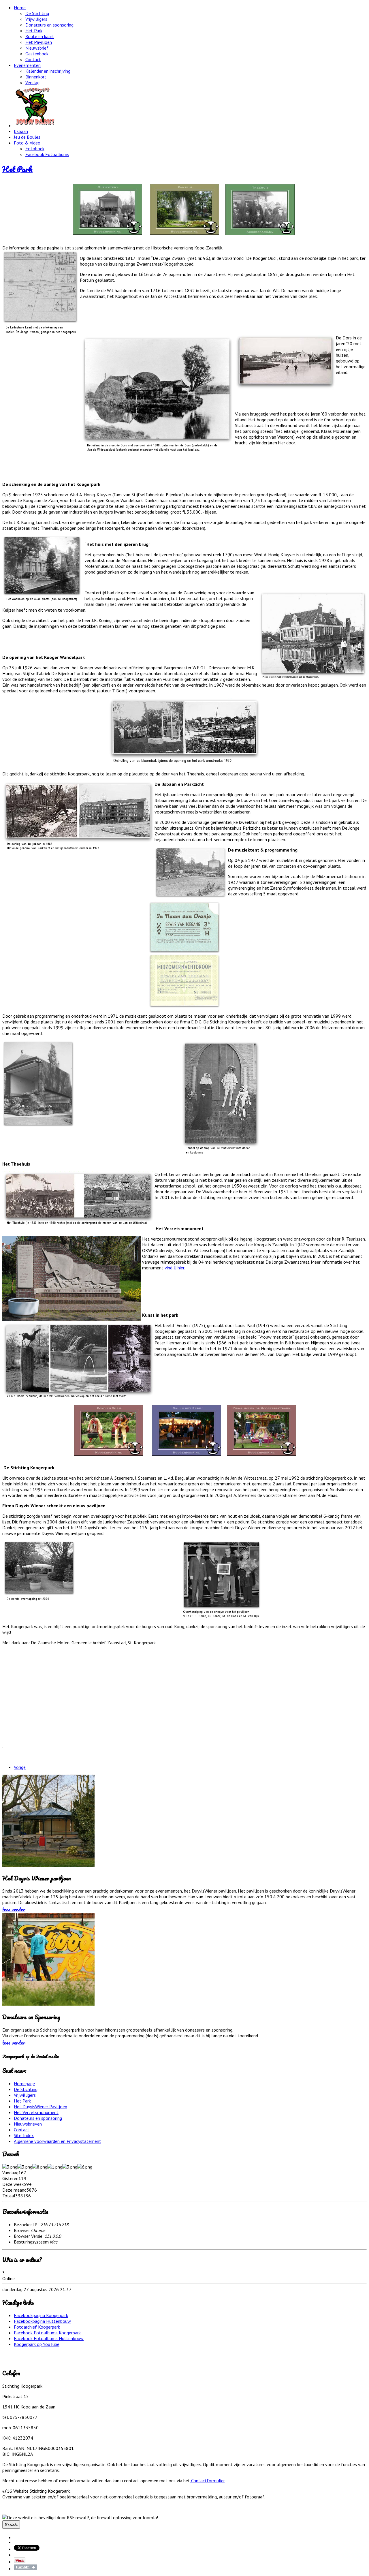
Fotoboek (35, 149)
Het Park (34, 31)
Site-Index (24, 2135)
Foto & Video (27, 143)
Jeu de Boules (27, 137)
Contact (33, 59)
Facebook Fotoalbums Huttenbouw (49, 2338)
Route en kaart (40, 36)
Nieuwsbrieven (28, 2124)
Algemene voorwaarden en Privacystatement (58, 2141)
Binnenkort (36, 77)
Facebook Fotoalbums (47, 154)
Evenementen (27, 65)
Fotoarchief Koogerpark (37, 2327)
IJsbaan (21, 131)
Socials (11, 2525)
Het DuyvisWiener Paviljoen (41, 2107)
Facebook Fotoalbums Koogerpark (47, 2333)
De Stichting (37, 13)
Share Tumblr (26, 2567)
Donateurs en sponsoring (49, 25)
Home (20, 7)
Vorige (20, 1767)
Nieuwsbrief (37, 48)
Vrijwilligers (36, 19)
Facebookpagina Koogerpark (41, 2315)
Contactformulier (207, 2481)
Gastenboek (37, 54)
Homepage (24, 2083)
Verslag (32, 82)
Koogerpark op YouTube (37, 2344)
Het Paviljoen (39, 42)
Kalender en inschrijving (48, 71)
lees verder (14, 1909)
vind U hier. (175, 1268)
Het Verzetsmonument (36, 2112)
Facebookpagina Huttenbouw (42, 2321)
